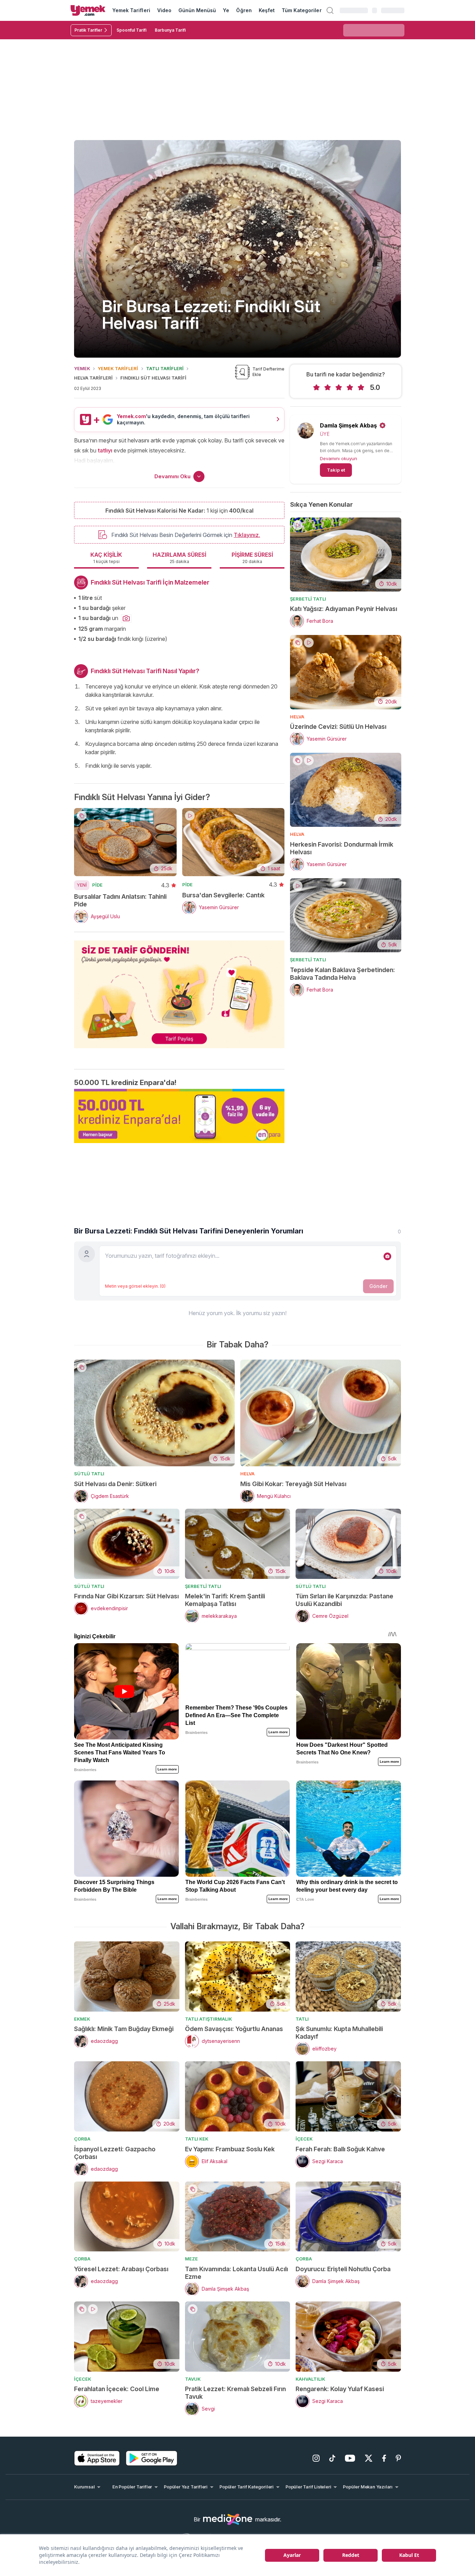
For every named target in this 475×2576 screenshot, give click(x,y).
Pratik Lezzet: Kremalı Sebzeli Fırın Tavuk (235, 2393)
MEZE (191, 2259)
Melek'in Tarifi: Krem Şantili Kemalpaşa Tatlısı (225, 1600)
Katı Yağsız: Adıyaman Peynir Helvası (344, 609)
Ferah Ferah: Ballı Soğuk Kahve (340, 2149)
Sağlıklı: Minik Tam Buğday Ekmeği (124, 2029)
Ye (226, 10)
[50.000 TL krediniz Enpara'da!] (179, 1116)
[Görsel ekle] (387, 1256)
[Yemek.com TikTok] (332, 2458)
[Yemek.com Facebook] (384, 2458)
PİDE (97, 885)
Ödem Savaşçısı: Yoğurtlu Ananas (234, 2029)
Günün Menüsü (197, 10)
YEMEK (82, 368)
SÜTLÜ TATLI (89, 1474)
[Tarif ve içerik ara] (330, 10)
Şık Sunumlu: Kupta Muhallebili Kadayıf (339, 2033)
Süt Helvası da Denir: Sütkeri (115, 1484)
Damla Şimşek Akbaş (348, 425)
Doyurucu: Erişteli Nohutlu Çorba (343, 2269)
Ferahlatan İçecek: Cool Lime (117, 2389)
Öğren (244, 10)
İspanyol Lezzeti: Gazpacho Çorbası (115, 2153)
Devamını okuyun (339, 458)
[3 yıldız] (339, 388)
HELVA (297, 717)
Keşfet (267, 10)
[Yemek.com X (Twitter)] (369, 2458)
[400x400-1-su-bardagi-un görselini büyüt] (126, 619)
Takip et (336, 470)
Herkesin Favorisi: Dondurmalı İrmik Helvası (342, 848)
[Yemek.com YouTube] (350, 2458)
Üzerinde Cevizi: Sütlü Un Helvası (338, 727)
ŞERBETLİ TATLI (308, 599)
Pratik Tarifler (88, 30)
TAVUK (193, 2379)
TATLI (302, 2019)
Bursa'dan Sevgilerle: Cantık (223, 895)
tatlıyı (105, 450)
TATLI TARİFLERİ (165, 368)
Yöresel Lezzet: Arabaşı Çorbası (121, 2269)
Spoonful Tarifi (131, 30)
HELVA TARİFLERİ (93, 378)
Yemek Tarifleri (131, 10)
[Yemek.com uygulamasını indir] (97, 2458)
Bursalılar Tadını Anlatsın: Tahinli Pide (120, 900)
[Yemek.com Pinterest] (398, 2458)
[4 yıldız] (350, 388)
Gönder (378, 1286)
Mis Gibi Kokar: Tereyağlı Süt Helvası (293, 1484)
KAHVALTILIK (310, 2379)
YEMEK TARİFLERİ (118, 368)
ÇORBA (82, 2139)
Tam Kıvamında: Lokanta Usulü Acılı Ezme (236, 2273)
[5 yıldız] (361, 388)
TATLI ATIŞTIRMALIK (208, 2019)
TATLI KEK (197, 2139)
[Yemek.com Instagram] (316, 2458)
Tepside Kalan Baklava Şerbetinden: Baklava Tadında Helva (343, 974)
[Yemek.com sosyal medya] (228, 2519)
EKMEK (82, 2019)
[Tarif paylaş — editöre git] (179, 990)
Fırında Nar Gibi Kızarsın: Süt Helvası (126, 1596)
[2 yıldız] (328, 388)
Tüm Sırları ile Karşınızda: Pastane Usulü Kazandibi (344, 1600)
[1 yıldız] (316, 388)
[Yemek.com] (88, 10)
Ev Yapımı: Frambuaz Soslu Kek (230, 2149)
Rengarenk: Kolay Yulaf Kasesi (340, 2389)
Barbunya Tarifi (170, 30)
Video (164, 10)
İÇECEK (304, 2139)
